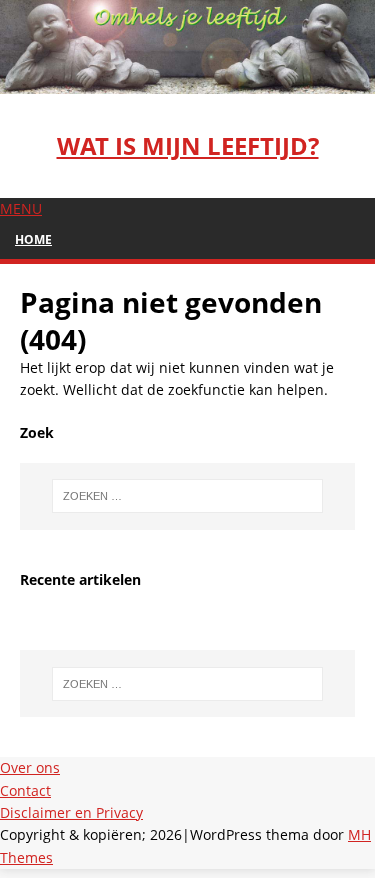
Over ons (30, 767)
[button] (21, 208)
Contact (25, 790)
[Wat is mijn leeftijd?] (187, 81)
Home (33, 239)
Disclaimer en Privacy (71, 812)
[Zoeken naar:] (188, 496)
